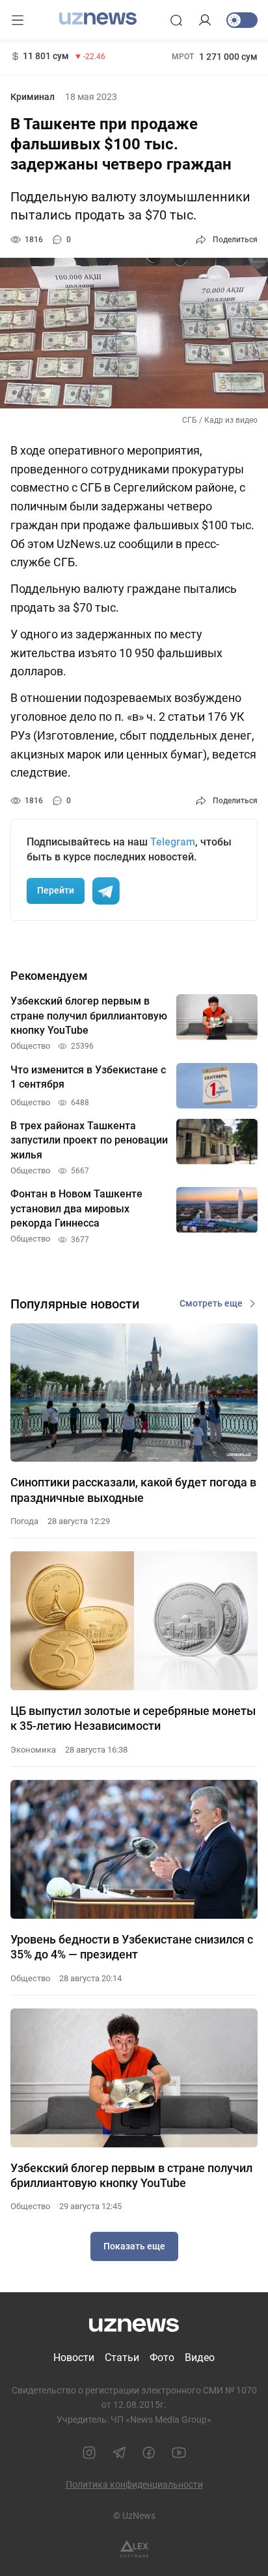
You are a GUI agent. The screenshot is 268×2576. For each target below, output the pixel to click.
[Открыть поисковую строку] (176, 20)
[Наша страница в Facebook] (149, 2453)
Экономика (33, 1750)
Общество (30, 1978)
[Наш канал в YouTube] (179, 2453)
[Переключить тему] (242, 20)
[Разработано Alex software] (134, 2549)
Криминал (33, 97)
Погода (24, 1521)
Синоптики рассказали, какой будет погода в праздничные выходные (133, 1490)
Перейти (56, 890)
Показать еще (134, 2246)
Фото (162, 2357)
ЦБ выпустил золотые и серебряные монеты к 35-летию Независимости (133, 1718)
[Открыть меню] (18, 20)
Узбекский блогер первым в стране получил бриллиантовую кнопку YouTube (131, 2175)
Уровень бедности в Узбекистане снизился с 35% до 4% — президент (132, 1947)
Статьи (122, 2357)
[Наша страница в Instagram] (89, 2453)
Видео (200, 2357)
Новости (74, 2357)
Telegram (173, 842)
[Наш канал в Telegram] (119, 2453)
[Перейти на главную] (98, 19)
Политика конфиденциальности (134, 2484)
